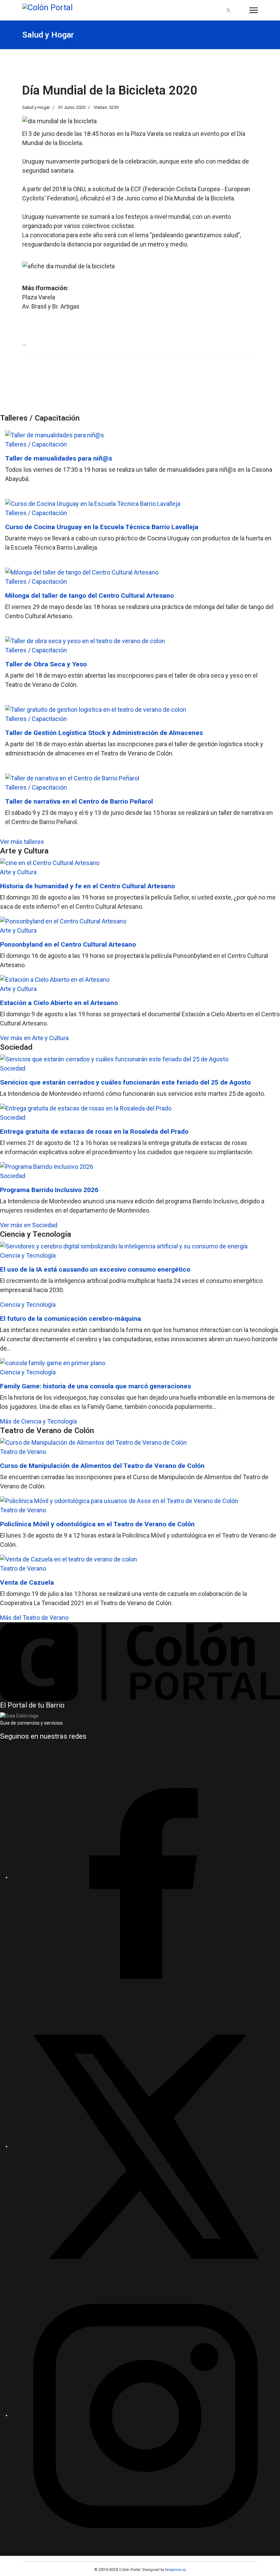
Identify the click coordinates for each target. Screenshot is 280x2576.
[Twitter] (228, 10)
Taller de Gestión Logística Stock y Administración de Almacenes (104, 733)
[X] (145, 2146)
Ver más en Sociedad (29, 1225)
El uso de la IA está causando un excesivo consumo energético (95, 1269)
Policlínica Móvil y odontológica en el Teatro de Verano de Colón (97, 1524)
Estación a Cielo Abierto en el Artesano (59, 1003)
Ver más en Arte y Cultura (34, 1038)
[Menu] (254, 10)
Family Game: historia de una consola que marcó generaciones (95, 1386)
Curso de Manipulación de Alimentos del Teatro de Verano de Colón (102, 1466)
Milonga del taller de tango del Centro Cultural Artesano (89, 596)
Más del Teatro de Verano (34, 1618)
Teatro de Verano (23, 1452)
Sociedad (13, 1068)
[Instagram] (240, 10)
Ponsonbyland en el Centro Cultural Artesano (68, 944)
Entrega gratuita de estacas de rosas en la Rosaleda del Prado (94, 1131)
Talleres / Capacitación (36, 444)
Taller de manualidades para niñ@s (59, 458)
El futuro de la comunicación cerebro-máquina (71, 1319)
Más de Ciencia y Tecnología (38, 1421)
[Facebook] (217, 10)
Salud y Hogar (36, 107)
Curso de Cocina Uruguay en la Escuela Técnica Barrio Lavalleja (102, 527)
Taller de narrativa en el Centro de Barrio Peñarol (79, 801)
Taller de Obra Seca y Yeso (46, 664)
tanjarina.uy (175, 2570)
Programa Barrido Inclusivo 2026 (49, 1190)
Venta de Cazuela (27, 1582)
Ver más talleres (22, 842)
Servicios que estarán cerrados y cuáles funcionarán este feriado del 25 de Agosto (125, 1082)
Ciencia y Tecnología (28, 1255)
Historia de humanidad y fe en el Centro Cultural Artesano (87, 886)
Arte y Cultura (18, 872)
